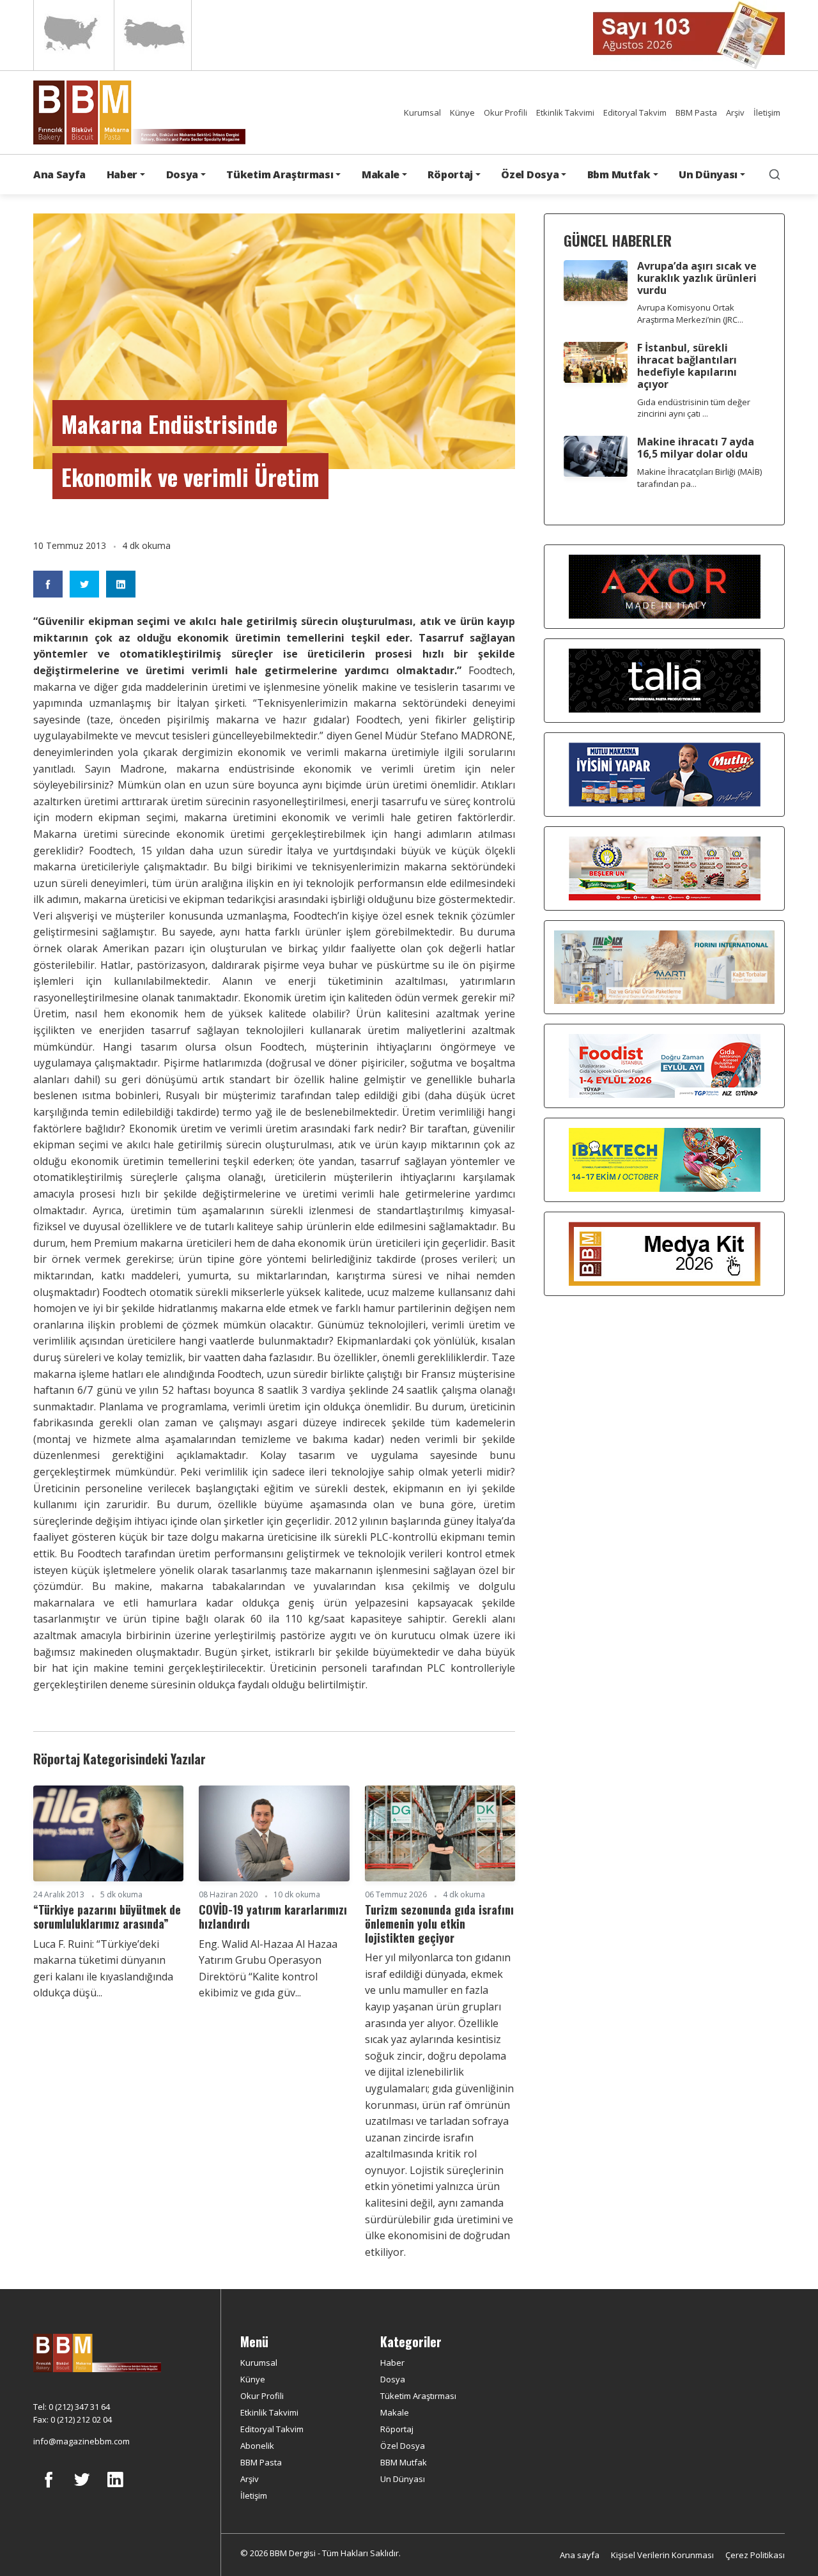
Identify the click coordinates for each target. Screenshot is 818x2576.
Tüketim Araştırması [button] (280, 174)
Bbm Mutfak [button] (619, 174)
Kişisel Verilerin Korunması (662, 2555)
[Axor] (665, 586)
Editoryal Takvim (635, 112)
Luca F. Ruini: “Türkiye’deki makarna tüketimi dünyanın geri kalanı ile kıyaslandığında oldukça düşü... (103, 1969)
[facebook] (49, 2489)
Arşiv (735, 112)
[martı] (664, 966)
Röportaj (397, 2429)
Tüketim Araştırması (418, 2396)
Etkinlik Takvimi (565, 112)
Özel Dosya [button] (530, 174)
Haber (392, 2363)
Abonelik (257, 2446)
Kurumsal (422, 112)
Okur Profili (505, 112)
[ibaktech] (665, 1159)
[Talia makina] (665, 680)
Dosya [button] (182, 174)
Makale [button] (381, 174)
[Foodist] (665, 1065)
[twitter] (82, 2489)
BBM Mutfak (404, 2462)
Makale (395, 2412)
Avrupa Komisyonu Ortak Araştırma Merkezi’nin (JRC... (690, 313)
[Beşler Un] (665, 868)
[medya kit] (665, 1253)
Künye (462, 112)
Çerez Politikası (755, 2555)
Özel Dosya (403, 2446)
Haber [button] (122, 174)
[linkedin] (115, 2489)
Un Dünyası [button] (708, 174)
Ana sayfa (580, 2555)
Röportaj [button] (450, 174)
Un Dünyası (403, 2479)
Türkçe (153, 35)
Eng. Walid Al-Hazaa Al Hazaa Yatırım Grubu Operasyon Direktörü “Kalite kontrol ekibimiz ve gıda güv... (268, 1969)
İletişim (767, 112)
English (73, 35)
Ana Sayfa (59, 174)
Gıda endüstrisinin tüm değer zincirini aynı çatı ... (694, 408)
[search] (775, 174)
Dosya (393, 2379)
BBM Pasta (696, 112)
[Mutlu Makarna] (665, 774)
